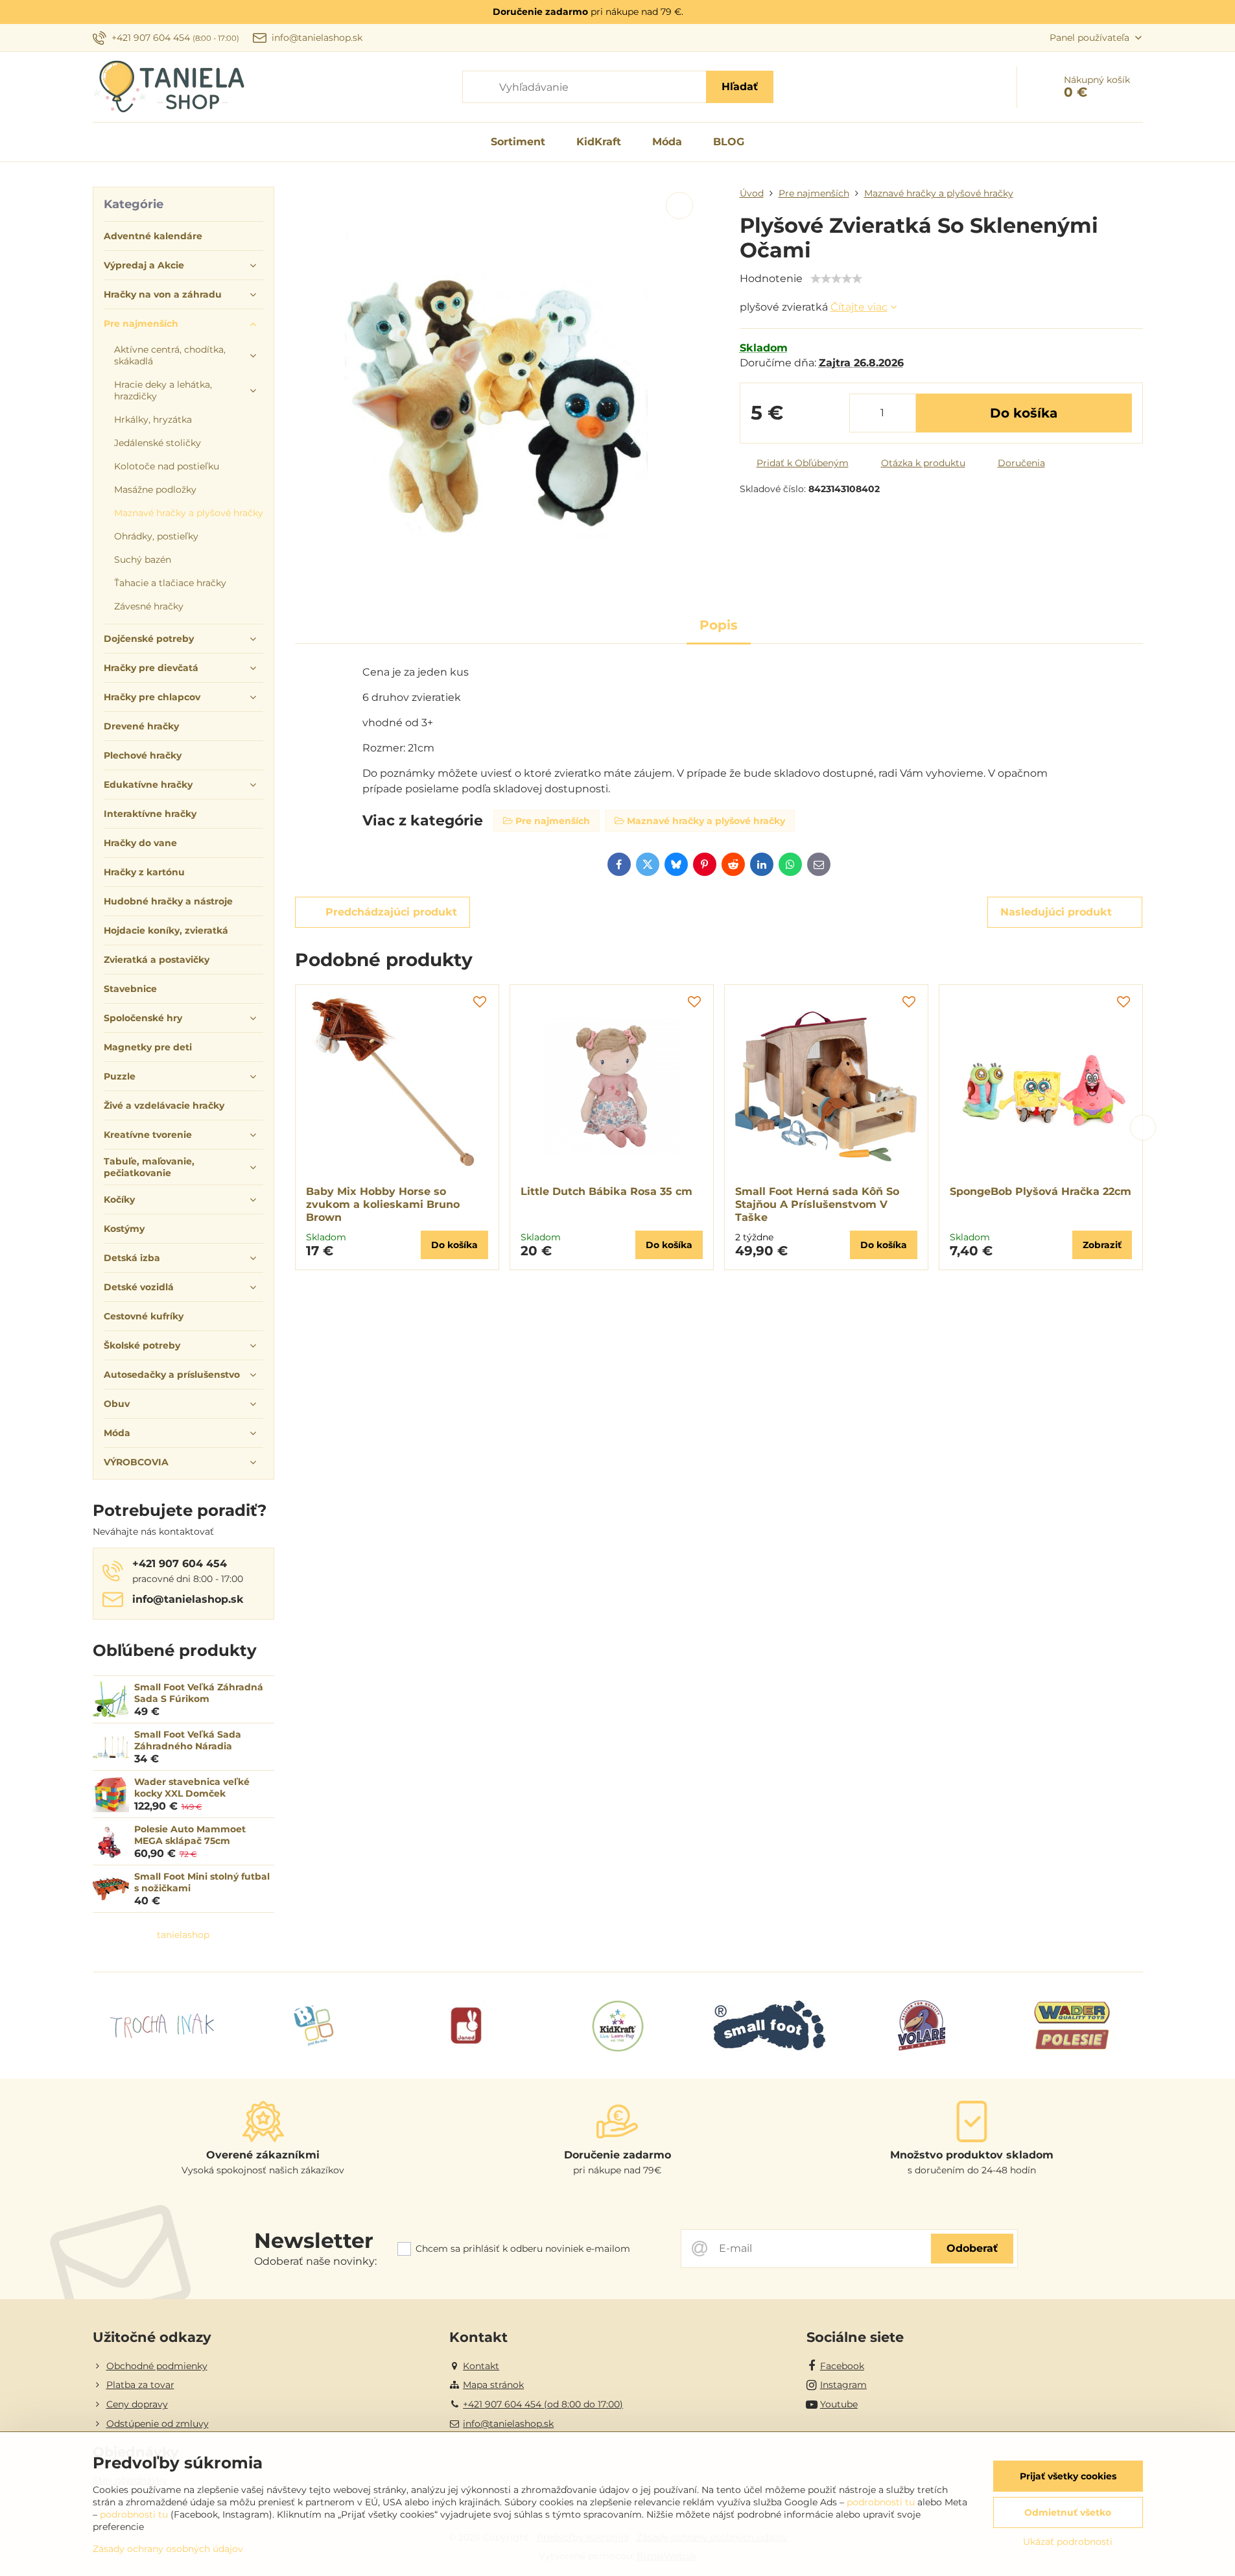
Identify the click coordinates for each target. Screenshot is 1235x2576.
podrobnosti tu (881, 2502)
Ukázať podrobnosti (1068, 2542)
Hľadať (740, 87)
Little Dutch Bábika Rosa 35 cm (606, 1191)
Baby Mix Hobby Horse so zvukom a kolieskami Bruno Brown (383, 1204)
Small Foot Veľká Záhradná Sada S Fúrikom (199, 1693)
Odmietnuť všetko (1068, 2512)
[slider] (836, 279)
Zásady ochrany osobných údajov (168, 2549)
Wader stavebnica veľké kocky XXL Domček (192, 1788)
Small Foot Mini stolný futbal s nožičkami (202, 1882)
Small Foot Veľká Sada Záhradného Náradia (188, 1740)
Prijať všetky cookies (1068, 2476)
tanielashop (183, 1935)
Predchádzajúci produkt (391, 912)
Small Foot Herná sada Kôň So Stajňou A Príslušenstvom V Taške (817, 1204)
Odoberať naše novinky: (315, 2261)
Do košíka (1024, 413)
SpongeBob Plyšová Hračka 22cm (1041, 1191)
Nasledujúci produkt (1056, 912)
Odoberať (972, 2248)
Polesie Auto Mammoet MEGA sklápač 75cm (190, 1835)
